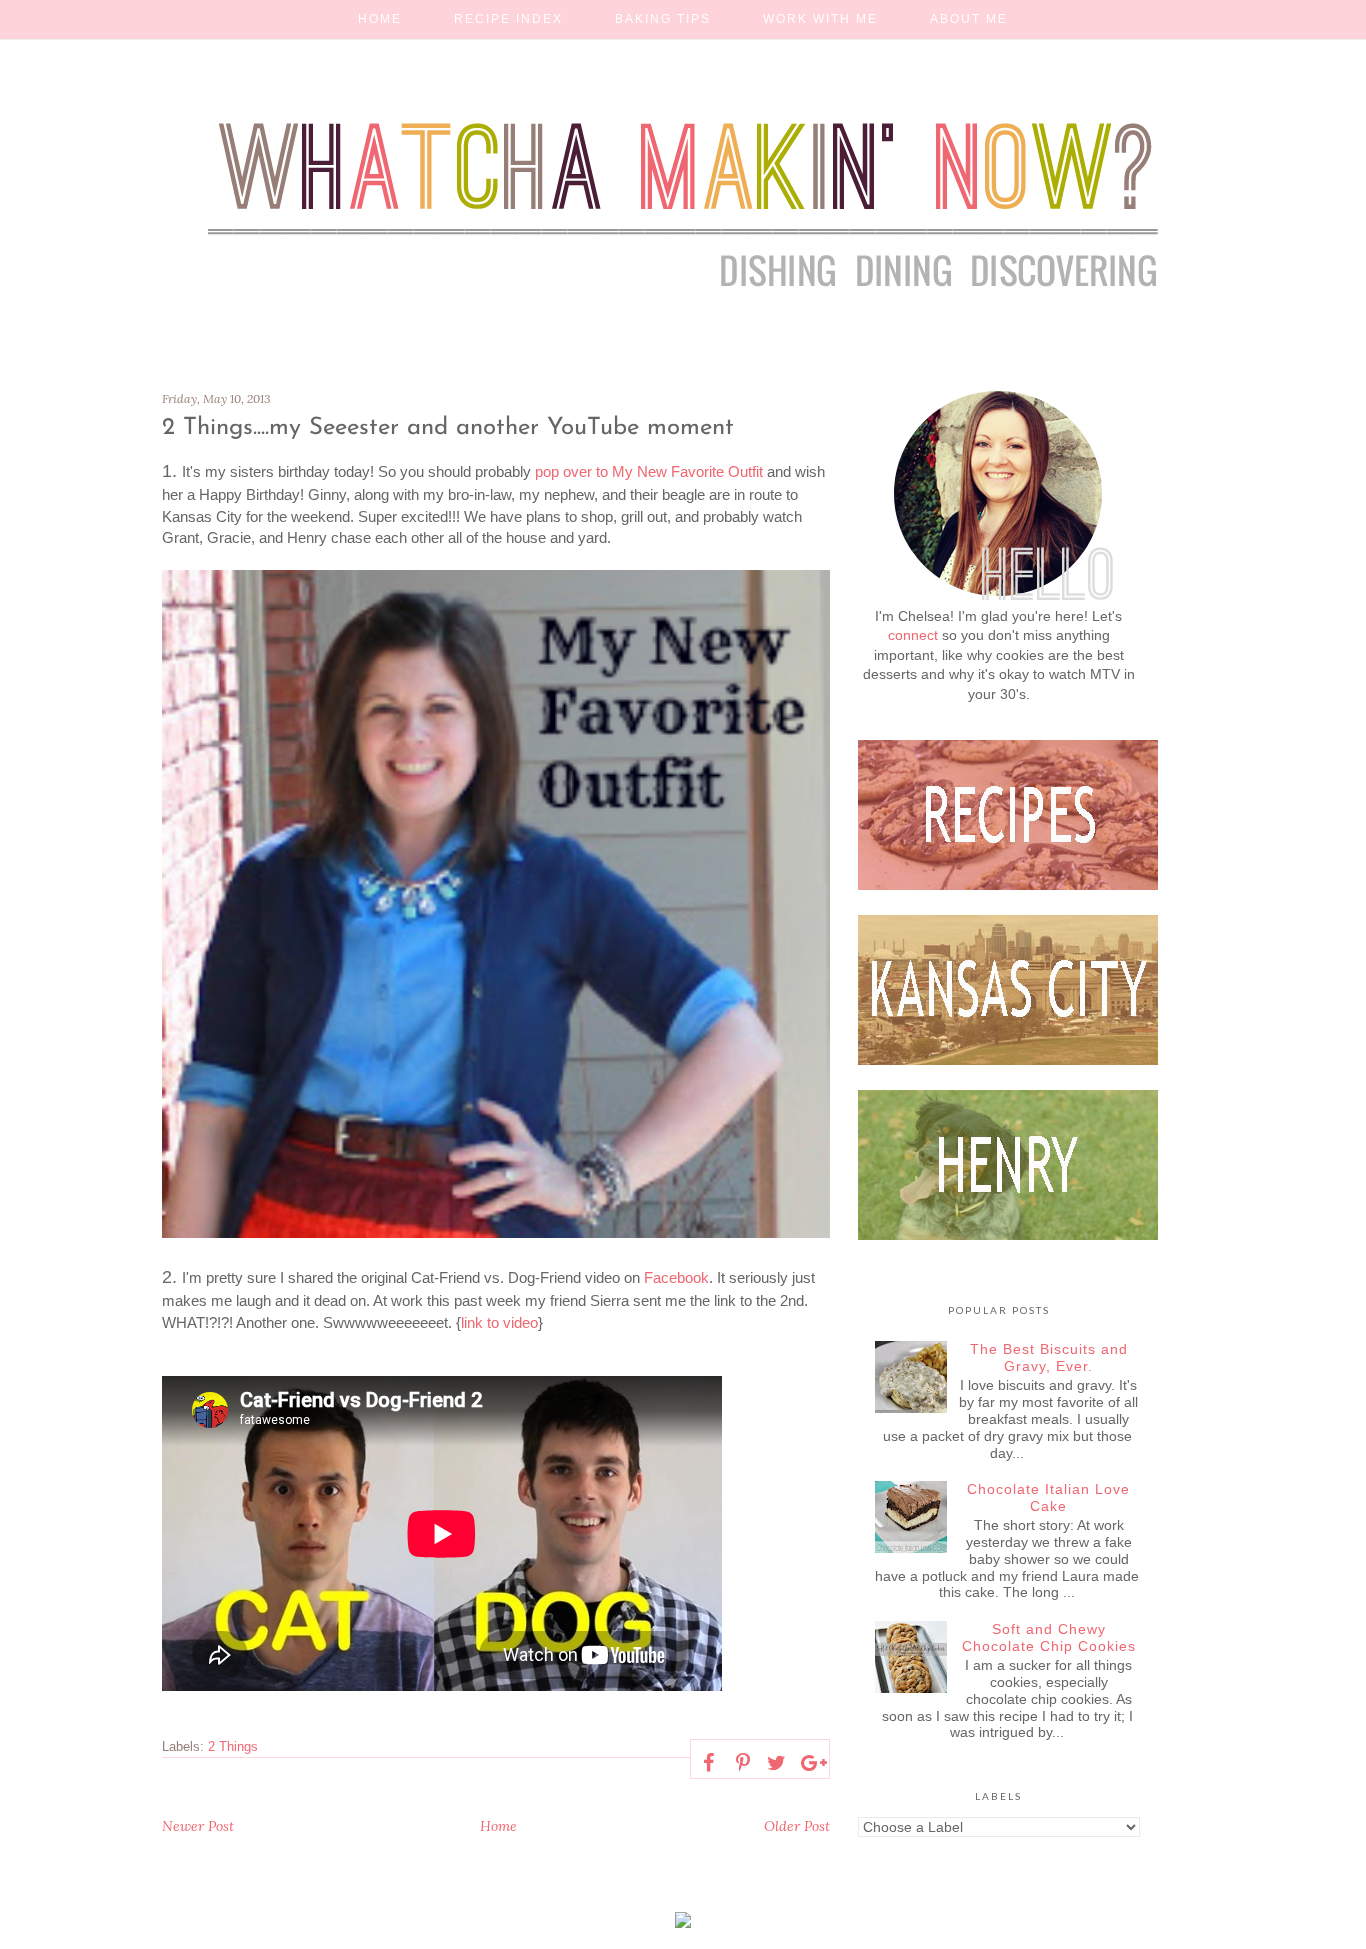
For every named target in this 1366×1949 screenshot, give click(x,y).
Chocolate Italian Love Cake (1048, 1497)
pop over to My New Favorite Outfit (647, 471)
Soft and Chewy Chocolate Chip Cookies (1049, 1637)
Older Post (797, 1826)
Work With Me (820, 19)
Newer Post (198, 1826)
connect (913, 635)
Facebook (676, 1277)
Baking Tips (663, 19)
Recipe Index (508, 19)
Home (380, 19)
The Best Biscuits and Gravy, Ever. (1049, 1357)
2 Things (233, 1747)
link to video (499, 1322)
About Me (969, 19)
